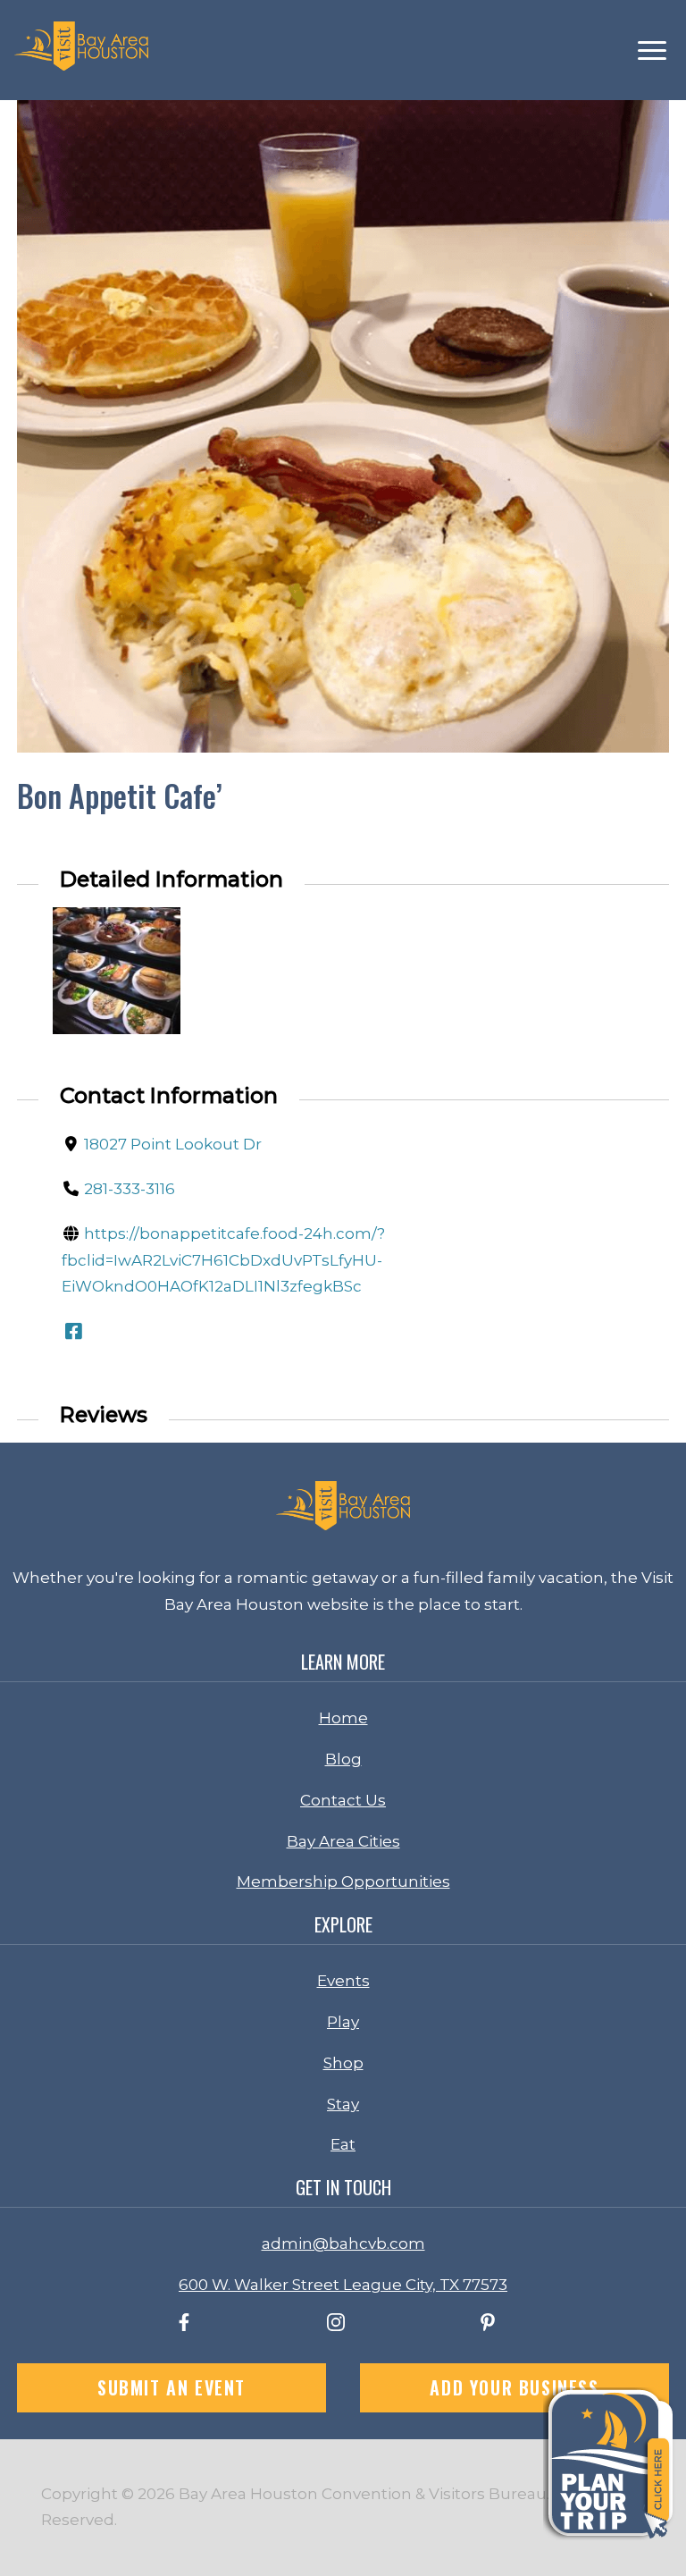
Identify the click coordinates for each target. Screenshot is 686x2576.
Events (343, 1981)
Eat (343, 2144)
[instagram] (336, 2326)
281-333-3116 (130, 1189)
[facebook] (184, 2326)
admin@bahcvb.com (343, 2243)
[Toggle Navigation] (652, 51)
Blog (343, 1759)
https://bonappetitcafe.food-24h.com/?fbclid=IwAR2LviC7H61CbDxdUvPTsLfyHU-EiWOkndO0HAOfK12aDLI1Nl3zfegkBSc (223, 1260)
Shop (343, 2063)
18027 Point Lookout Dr (173, 1144)
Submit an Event (171, 2387)
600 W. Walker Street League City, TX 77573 (343, 2285)
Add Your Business (514, 2387)
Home (343, 1718)
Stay (343, 2104)
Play (343, 2022)
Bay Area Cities (343, 1841)
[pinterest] (488, 2326)
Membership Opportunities (343, 1881)
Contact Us (343, 1800)
